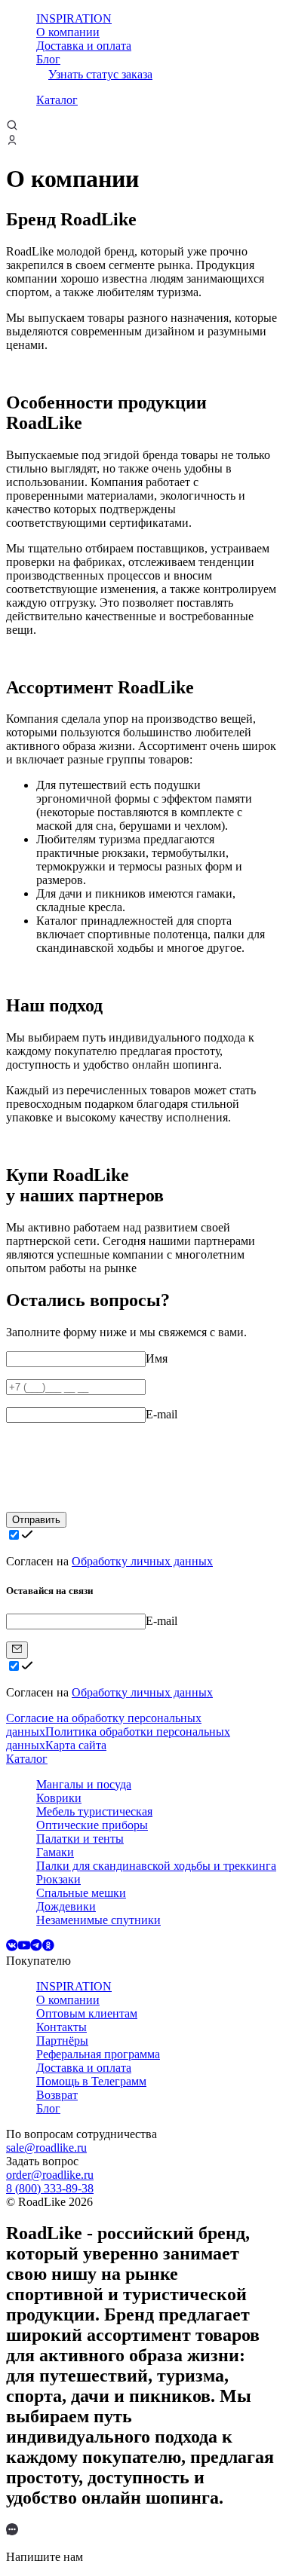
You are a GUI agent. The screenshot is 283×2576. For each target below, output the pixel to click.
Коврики (59, 1798)
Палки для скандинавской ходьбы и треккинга (156, 1866)
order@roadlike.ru (50, 2175)
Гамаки (55, 1852)
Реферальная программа (98, 2054)
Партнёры (62, 2041)
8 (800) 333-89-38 (50, 2188)
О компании (68, 32)
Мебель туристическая (94, 1811)
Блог (48, 59)
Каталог (57, 100)
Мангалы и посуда (84, 1784)
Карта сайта (76, 1745)
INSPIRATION (74, 18)
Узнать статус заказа (100, 74)
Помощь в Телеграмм (91, 2081)
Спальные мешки (81, 1893)
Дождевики (66, 1906)
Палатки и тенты (80, 1839)
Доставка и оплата (84, 46)
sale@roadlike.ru (46, 2148)
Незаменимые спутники (98, 1920)
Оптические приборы (92, 1825)
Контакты (62, 2027)
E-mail (161, 1414)
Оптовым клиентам (87, 2013)
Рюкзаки (58, 1879)
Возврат (57, 2095)
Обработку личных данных (142, 1561)
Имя (157, 1358)
